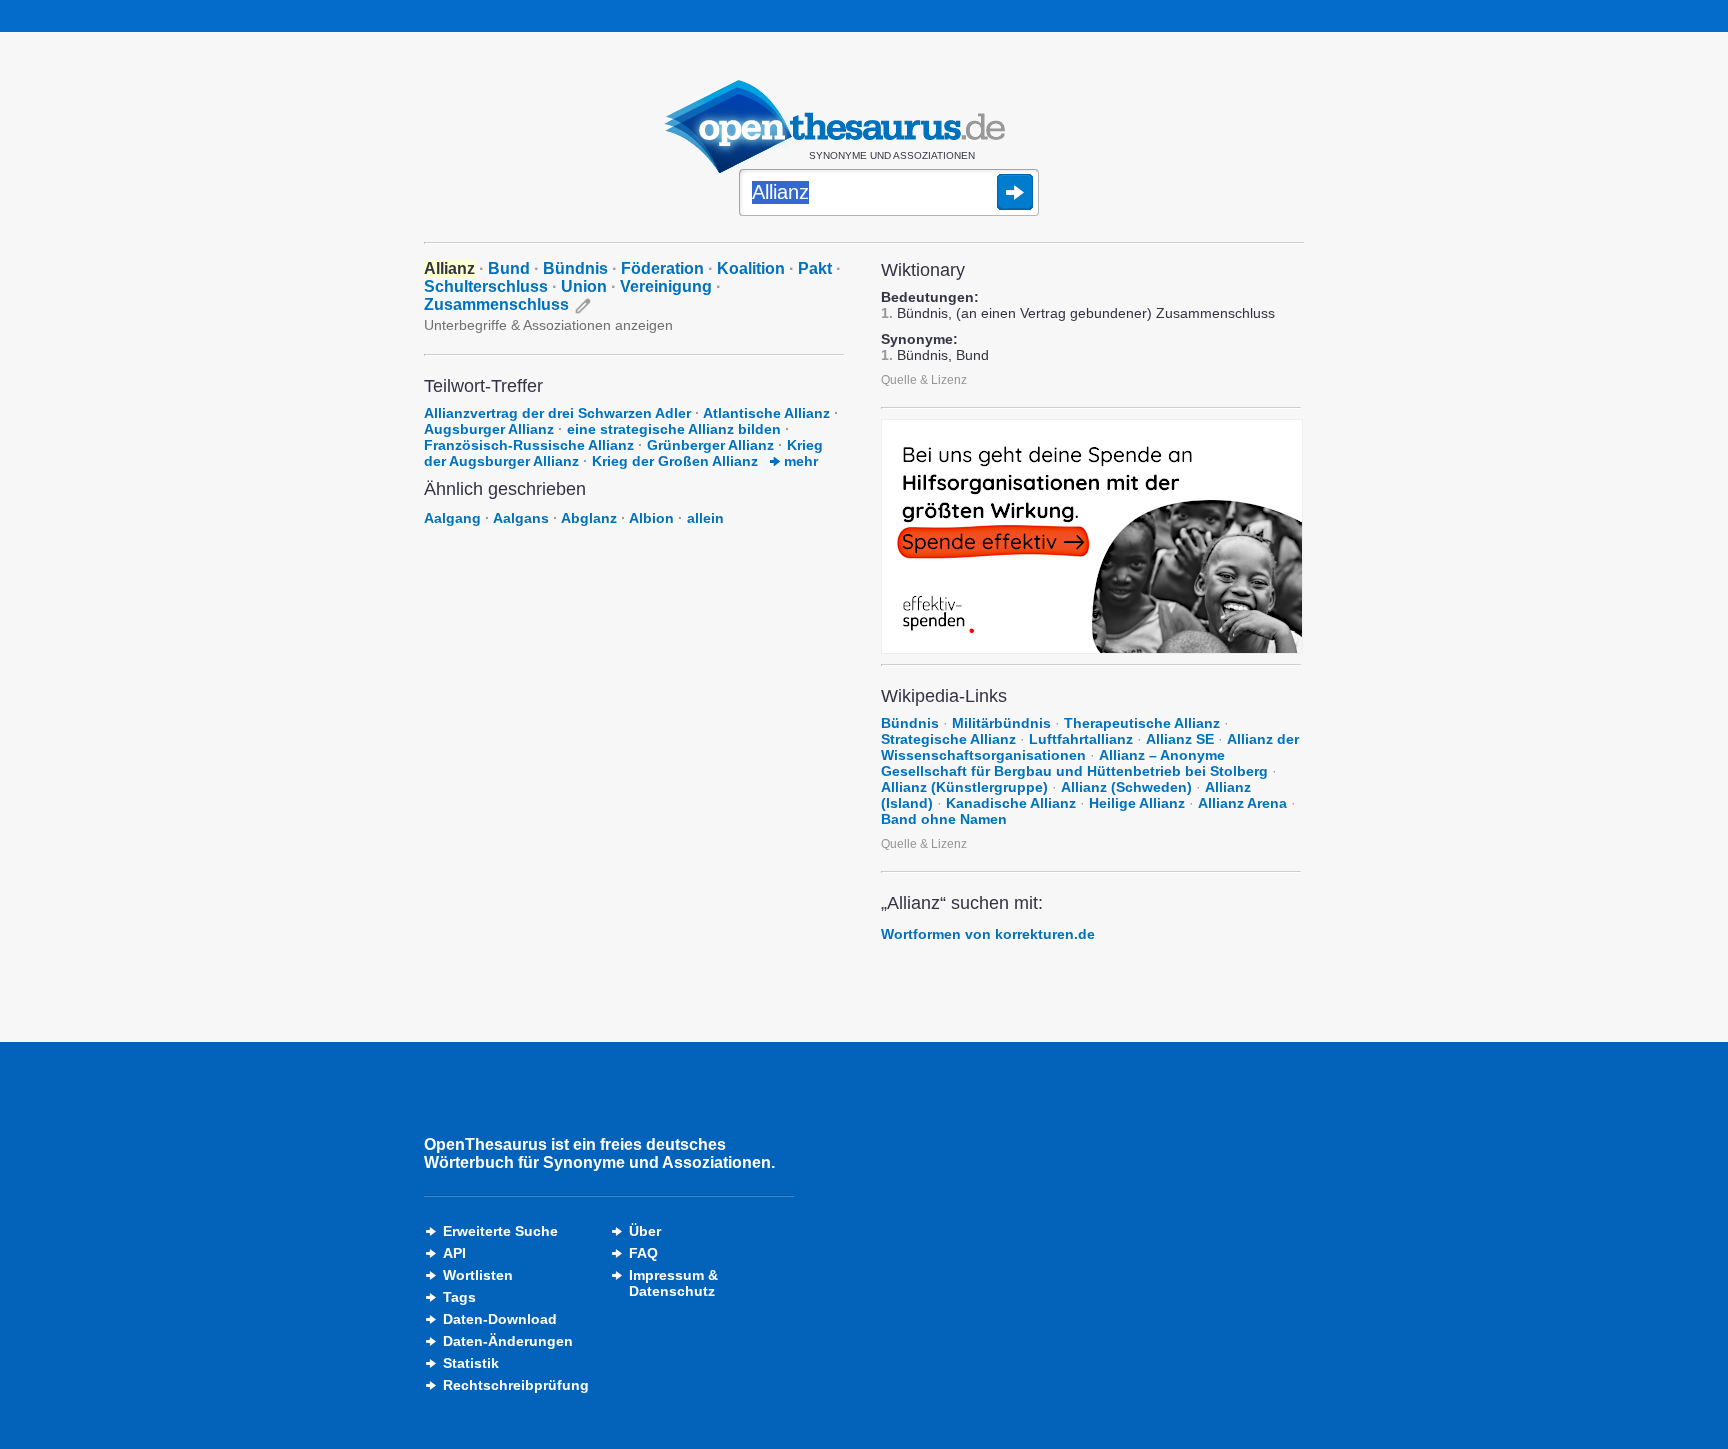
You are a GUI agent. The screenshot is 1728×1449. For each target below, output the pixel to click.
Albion (651, 518)
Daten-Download (500, 1319)
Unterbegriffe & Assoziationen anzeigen (548, 325)
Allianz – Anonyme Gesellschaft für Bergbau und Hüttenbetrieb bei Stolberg (1074, 763)
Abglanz (589, 518)
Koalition (751, 268)
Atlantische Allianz (766, 413)
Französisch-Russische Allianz (529, 445)
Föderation (662, 268)
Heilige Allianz (1137, 803)
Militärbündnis (1001, 723)
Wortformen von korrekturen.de (988, 934)
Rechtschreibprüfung (516, 1385)
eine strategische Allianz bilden (674, 429)
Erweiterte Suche (500, 1231)
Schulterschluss (486, 286)
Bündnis (575, 268)
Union (584, 286)
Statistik (471, 1363)
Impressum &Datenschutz (673, 1283)
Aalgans (521, 518)
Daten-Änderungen (508, 1341)
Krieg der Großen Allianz (675, 461)
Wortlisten (478, 1275)
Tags (459, 1297)
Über (645, 1231)
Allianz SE (1180, 739)
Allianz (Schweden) (1126, 787)
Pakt (815, 268)
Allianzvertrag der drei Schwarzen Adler (557, 413)
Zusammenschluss (496, 304)
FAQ (643, 1253)
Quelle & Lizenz (924, 380)
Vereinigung (666, 286)
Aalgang (452, 518)
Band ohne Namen (944, 819)
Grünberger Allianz (710, 445)
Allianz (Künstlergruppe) (964, 787)
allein (705, 518)
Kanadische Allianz (1011, 803)
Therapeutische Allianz (1142, 723)
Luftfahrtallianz (1081, 739)
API (454, 1253)
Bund (509, 268)
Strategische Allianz (948, 739)
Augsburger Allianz (489, 429)
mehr (799, 461)
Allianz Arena (1242, 803)
